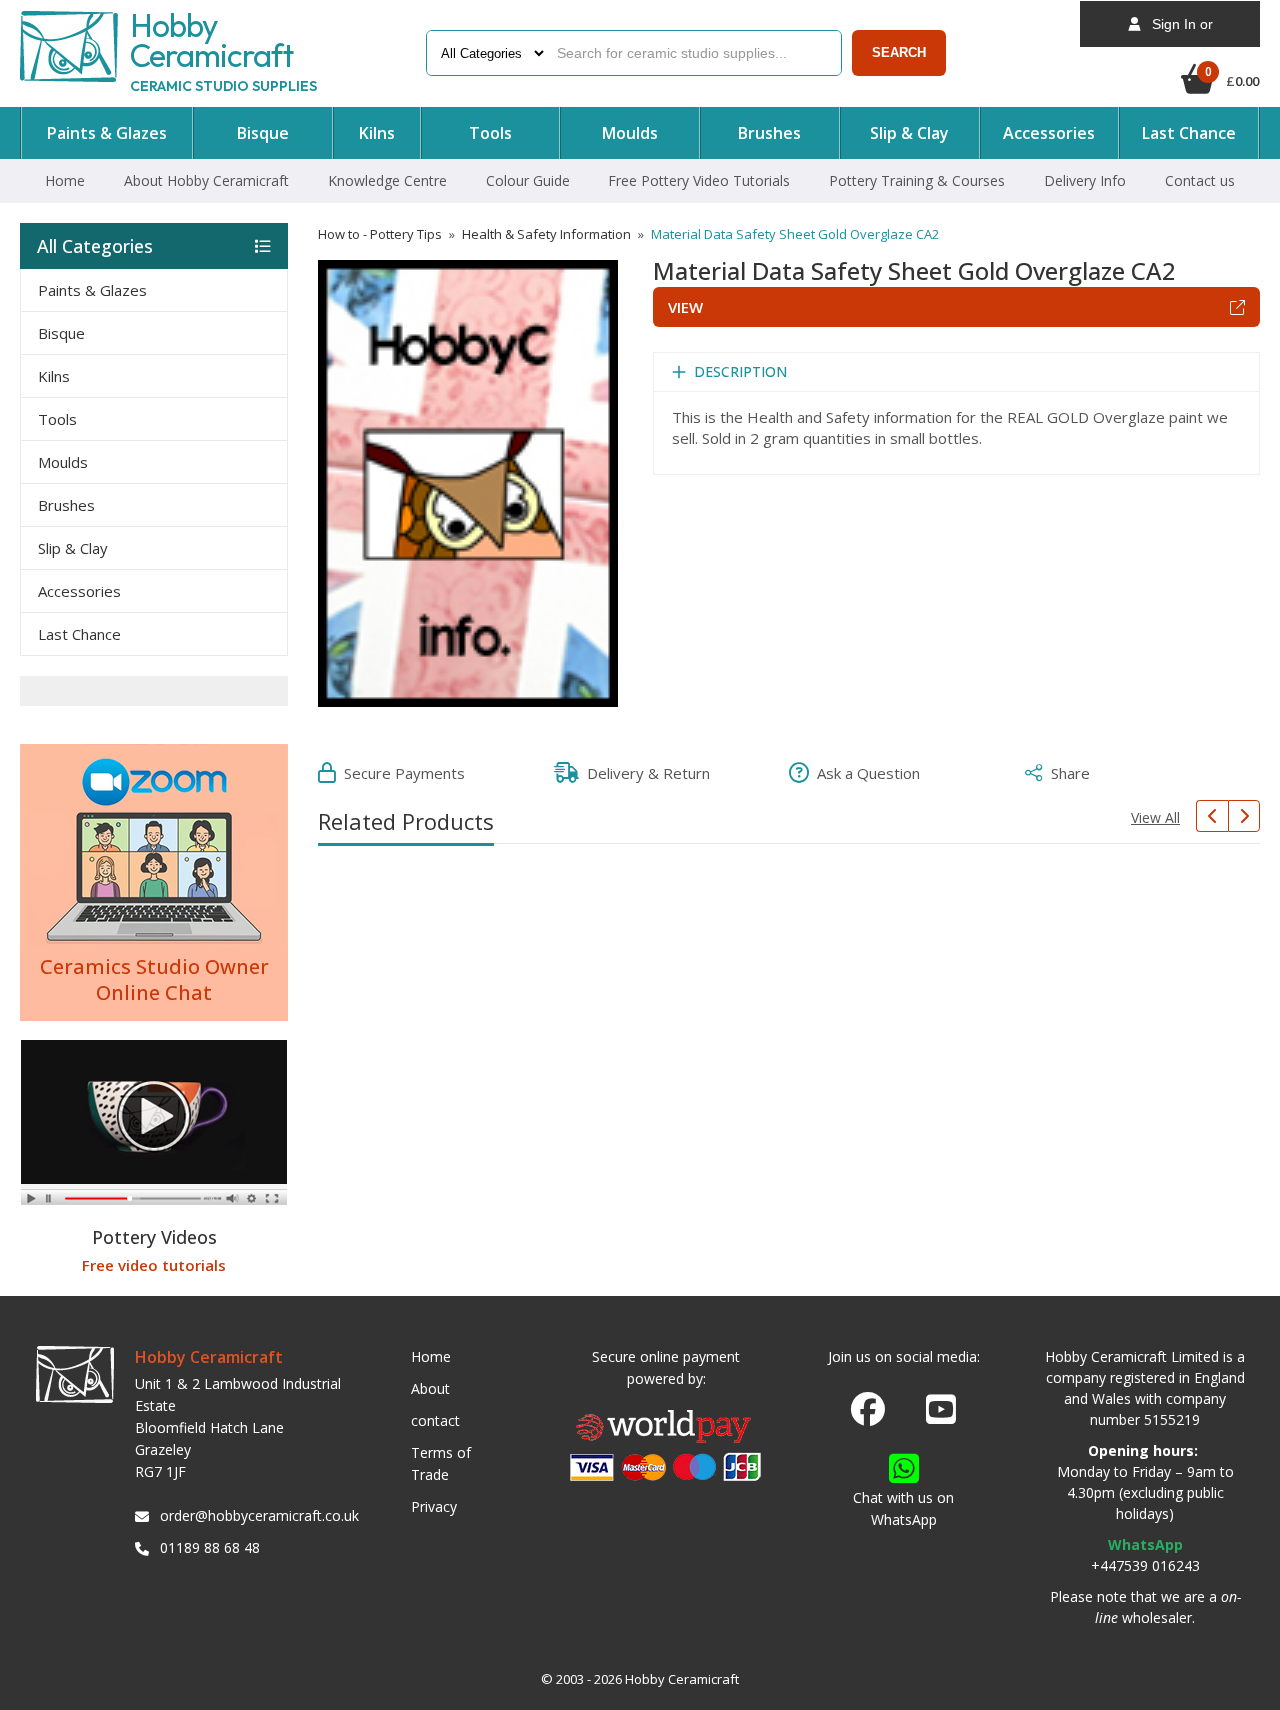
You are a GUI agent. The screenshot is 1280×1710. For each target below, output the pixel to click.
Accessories (79, 591)
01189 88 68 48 (210, 1547)
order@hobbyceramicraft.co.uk (256, 1515)
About (430, 1388)
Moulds (63, 462)
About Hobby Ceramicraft (206, 180)
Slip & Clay (73, 548)
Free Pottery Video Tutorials (699, 180)
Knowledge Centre (387, 180)
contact (435, 1420)
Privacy (434, 1506)
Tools (57, 419)
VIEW (685, 307)
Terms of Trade (441, 1463)
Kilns (54, 376)
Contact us (1200, 180)
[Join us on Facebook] (868, 1410)
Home (65, 180)
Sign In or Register (1176, 31)
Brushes (66, 505)
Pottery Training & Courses (917, 180)
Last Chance (79, 634)
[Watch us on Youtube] (941, 1415)
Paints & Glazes (92, 290)
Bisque (61, 333)
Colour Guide (528, 180)
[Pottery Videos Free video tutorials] (154, 1125)
